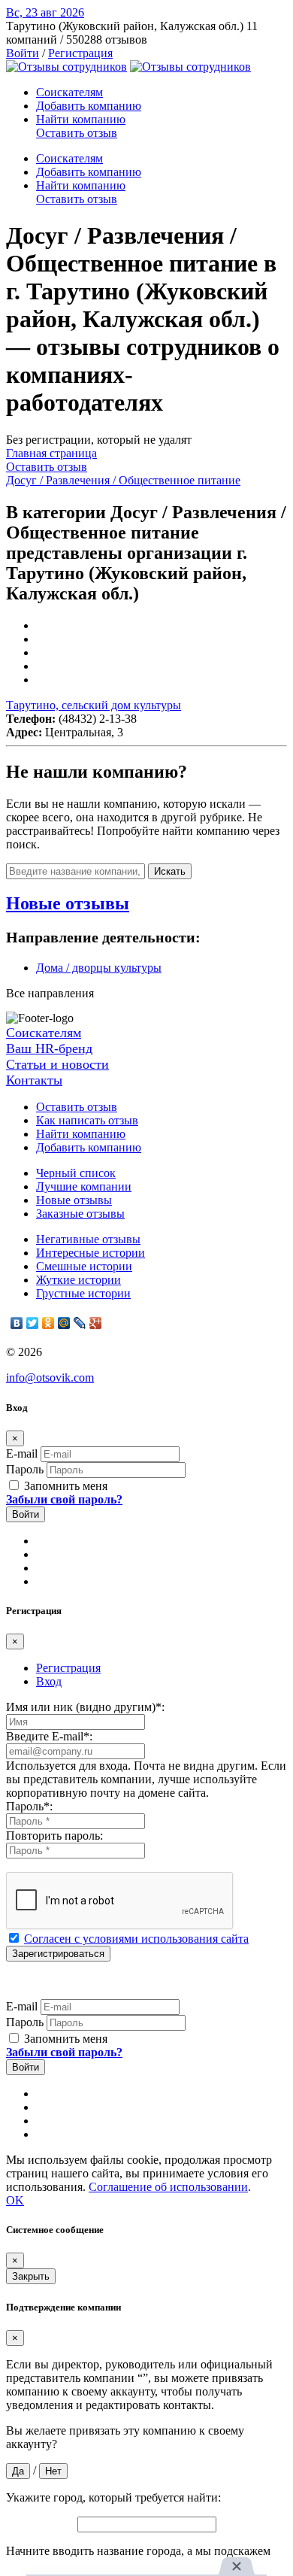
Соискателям (69, 92)
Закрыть (31, 2276)
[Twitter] (33, 1323)
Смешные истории (84, 1266)
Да (18, 2471)
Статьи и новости (57, 1064)
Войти (23, 53)
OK (15, 2200)
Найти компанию (81, 119)
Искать (170, 871)
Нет (53, 2471)
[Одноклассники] (48, 1323)
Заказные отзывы (80, 1214)
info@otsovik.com (50, 1378)
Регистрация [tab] (68, 1668)
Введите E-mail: (49, 1736)
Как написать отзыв (87, 1120)
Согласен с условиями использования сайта (136, 1939)
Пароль (25, 1469)
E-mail (22, 1453)
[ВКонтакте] (17, 1323)
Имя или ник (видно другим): (85, 1707)
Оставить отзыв (77, 133)
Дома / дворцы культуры (99, 968)
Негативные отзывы (88, 1239)
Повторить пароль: (54, 1836)
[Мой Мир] (64, 1323)
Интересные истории (91, 1253)
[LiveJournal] (80, 1323)
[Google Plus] (96, 1323)
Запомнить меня (64, 1486)
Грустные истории (83, 1293)
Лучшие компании (84, 1186)
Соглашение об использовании (168, 2187)
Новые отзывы (74, 1200)
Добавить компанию (89, 106)
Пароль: (29, 1806)
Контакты (34, 1080)
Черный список (76, 1173)
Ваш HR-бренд (49, 1048)
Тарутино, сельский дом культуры (94, 705)
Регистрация (80, 53)
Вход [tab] (49, 1681)
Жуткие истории (79, 1280)
